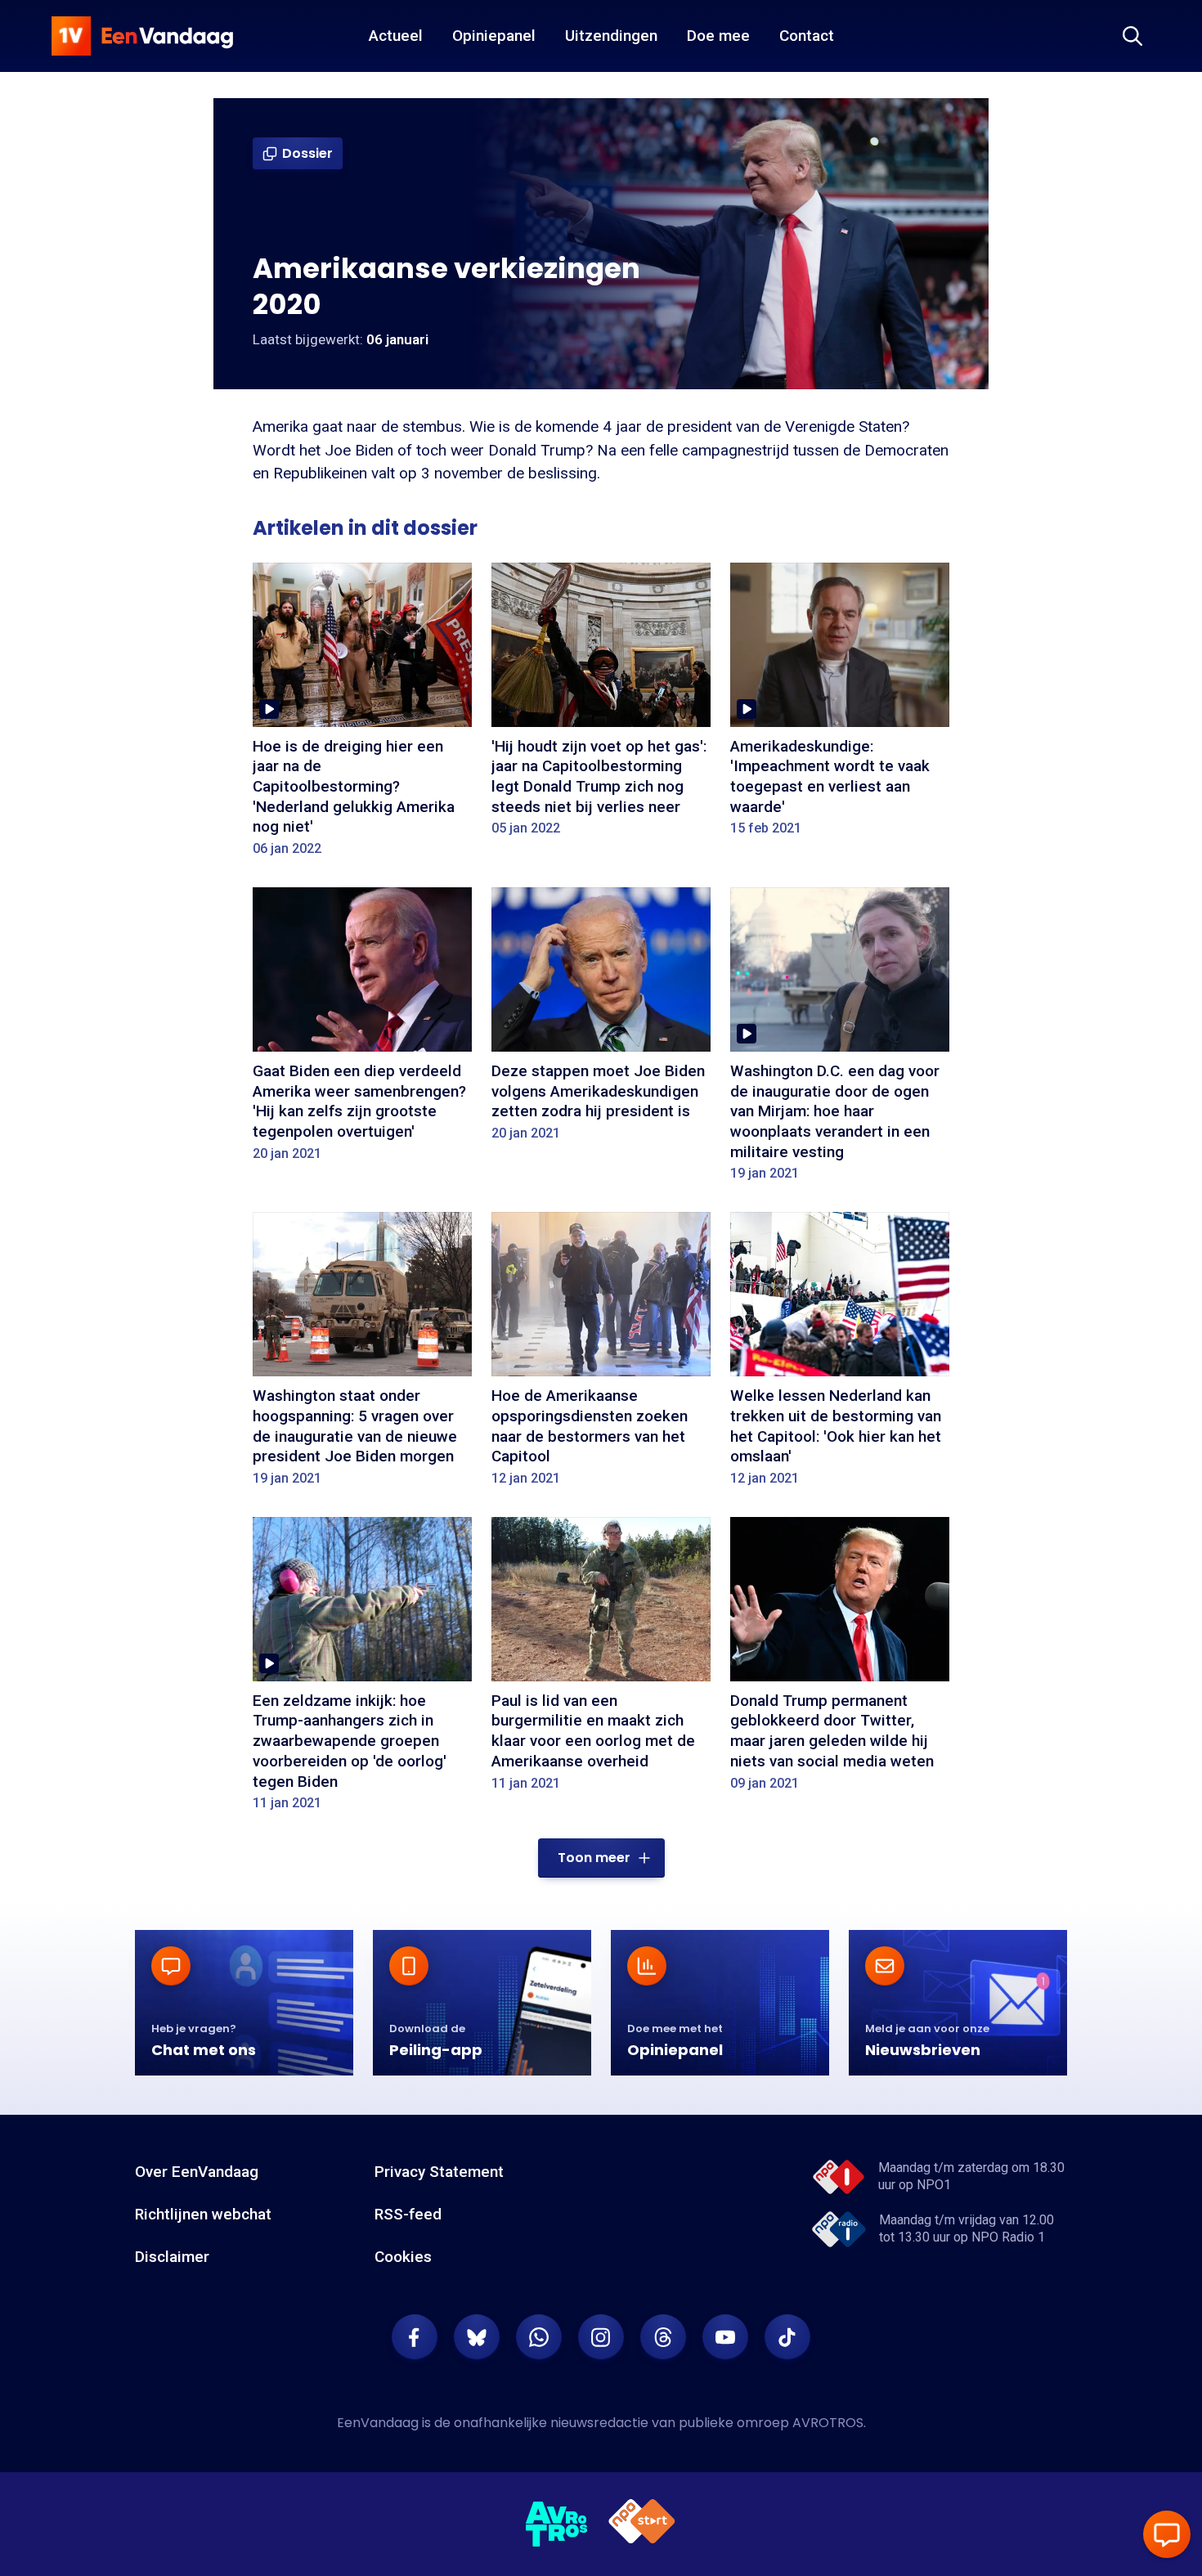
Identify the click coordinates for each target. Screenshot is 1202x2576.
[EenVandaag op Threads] (663, 2337)
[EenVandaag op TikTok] (787, 2337)
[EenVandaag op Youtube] (725, 2337)
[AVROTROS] (557, 2524)
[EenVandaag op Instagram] (601, 2337)
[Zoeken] (1132, 36)
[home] (142, 36)
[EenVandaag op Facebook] (415, 2337)
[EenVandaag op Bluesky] (477, 2337)
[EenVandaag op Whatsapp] (539, 2337)
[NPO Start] (642, 2524)
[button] (601, 1858)
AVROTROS (828, 2423)
